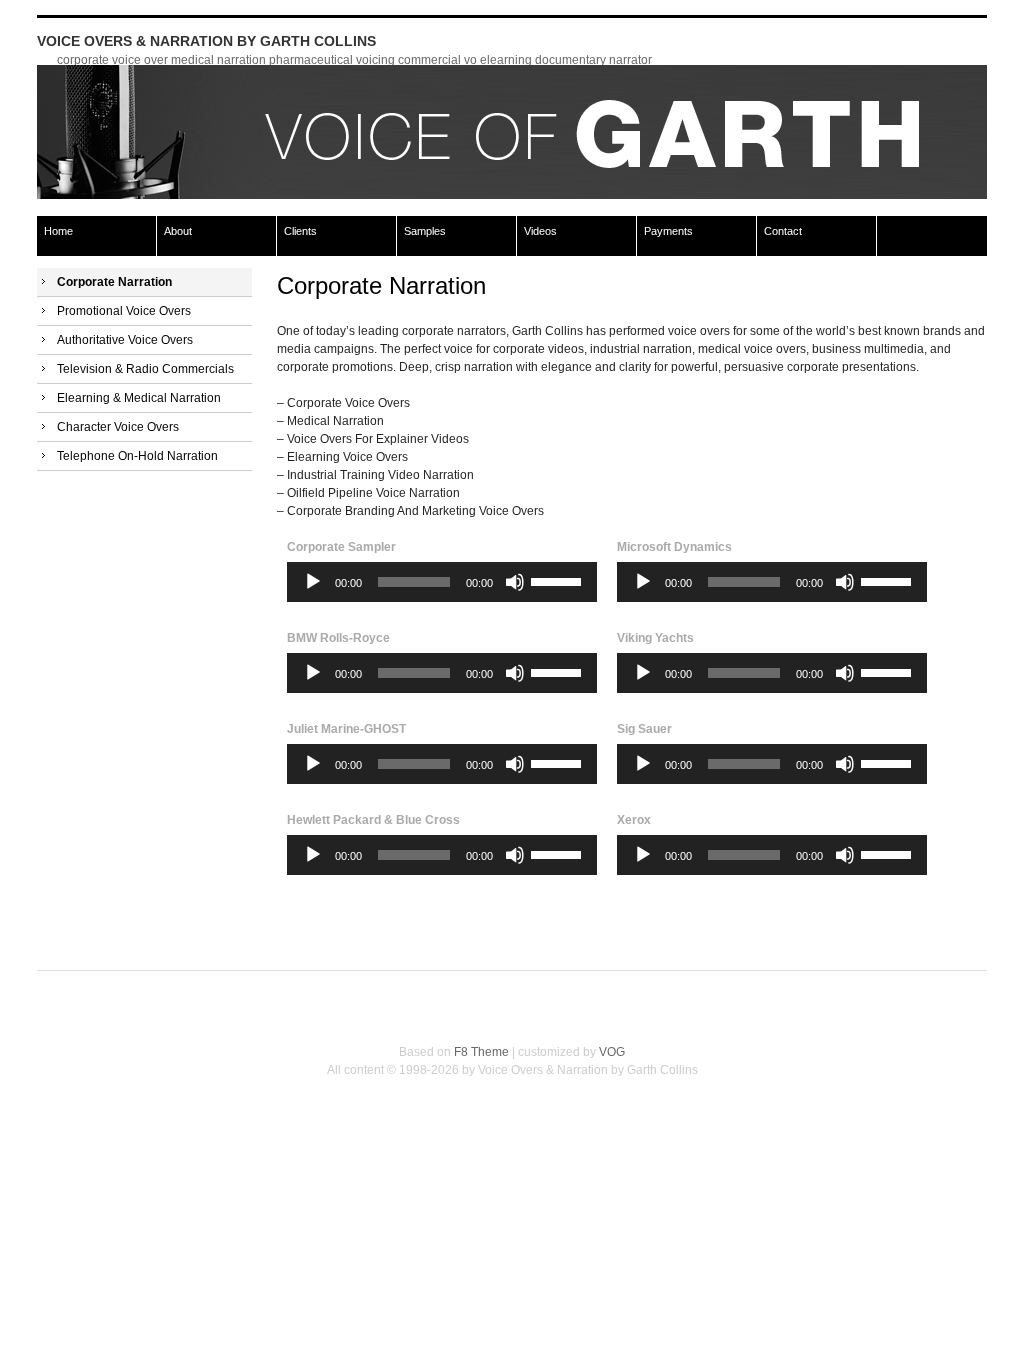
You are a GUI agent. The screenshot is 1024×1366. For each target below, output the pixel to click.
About (178, 231)
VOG (612, 1052)
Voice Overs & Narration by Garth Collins (206, 41)
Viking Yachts (655, 638)
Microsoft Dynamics (674, 547)
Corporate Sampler (341, 547)
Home (58, 231)
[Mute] (515, 582)
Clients (300, 231)
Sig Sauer (644, 729)
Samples (425, 231)
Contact (783, 231)
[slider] (559, 580)
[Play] (313, 582)
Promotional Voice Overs (124, 311)
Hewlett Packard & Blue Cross (373, 820)
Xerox (634, 820)
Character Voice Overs (118, 427)
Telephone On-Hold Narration (137, 456)
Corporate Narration (114, 282)
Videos (540, 231)
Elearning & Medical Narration (139, 398)
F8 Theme (481, 1052)
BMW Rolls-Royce (338, 638)
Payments (668, 231)
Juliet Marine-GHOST (346, 729)
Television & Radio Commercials (145, 369)
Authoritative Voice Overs (125, 340)
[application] (442, 582)
